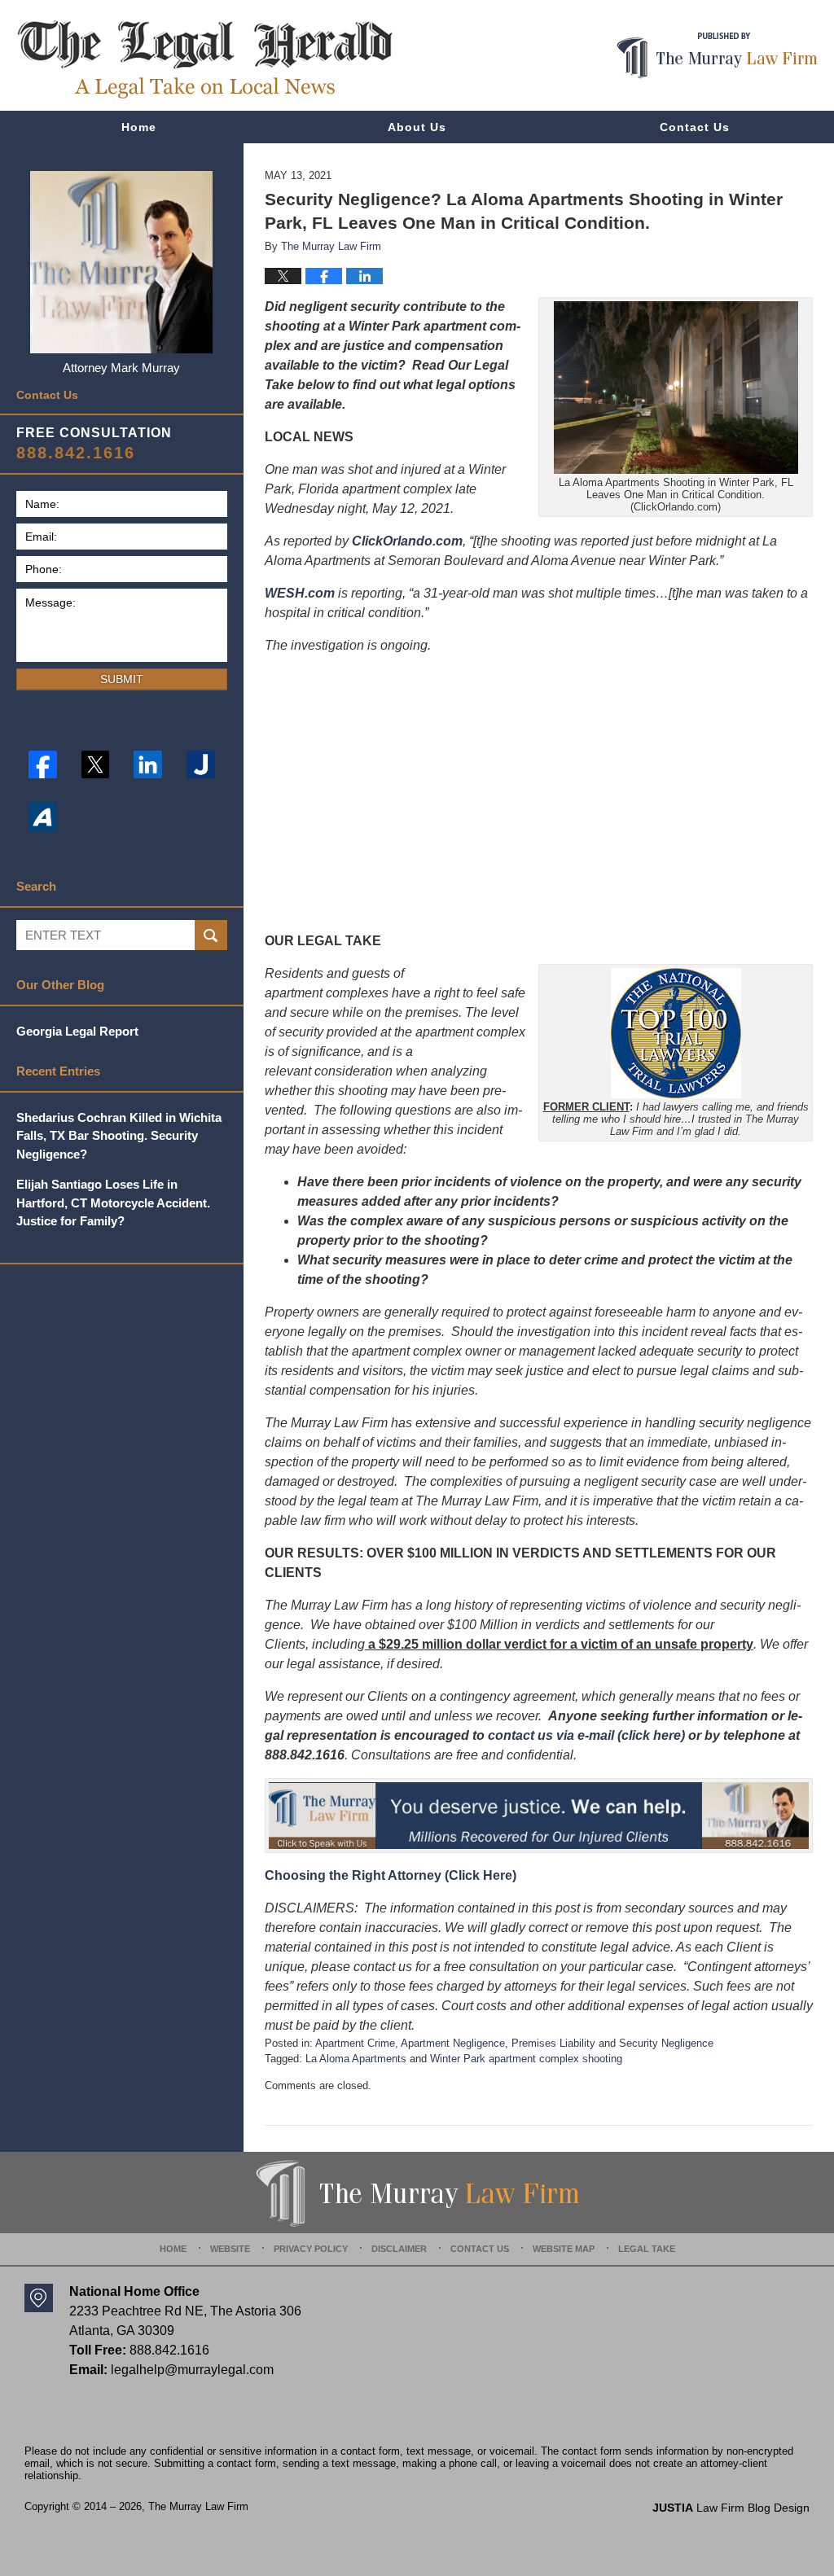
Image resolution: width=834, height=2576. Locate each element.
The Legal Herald (204, 59)
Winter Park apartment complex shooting (526, 2059)
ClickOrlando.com (407, 541)
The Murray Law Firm (198, 2506)
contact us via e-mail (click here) (586, 1735)
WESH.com (300, 593)
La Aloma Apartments (356, 2059)
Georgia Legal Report (77, 1031)
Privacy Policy (311, 2249)
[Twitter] (96, 765)
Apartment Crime (355, 2043)
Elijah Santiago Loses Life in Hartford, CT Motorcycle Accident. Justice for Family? (113, 1203)
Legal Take (647, 2249)
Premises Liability (553, 2043)
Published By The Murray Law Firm (717, 56)
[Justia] (201, 765)
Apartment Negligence (453, 2043)
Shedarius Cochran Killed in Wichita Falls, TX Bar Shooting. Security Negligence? (119, 1136)
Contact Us (695, 127)
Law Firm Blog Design (731, 2508)
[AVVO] (43, 817)
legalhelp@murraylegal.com (192, 2370)
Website (230, 2249)
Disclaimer (399, 2249)
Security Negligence (666, 2043)
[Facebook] (43, 765)
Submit (122, 679)
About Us (417, 127)
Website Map (564, 2249)
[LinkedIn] (148, 765)
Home (139, 127)
